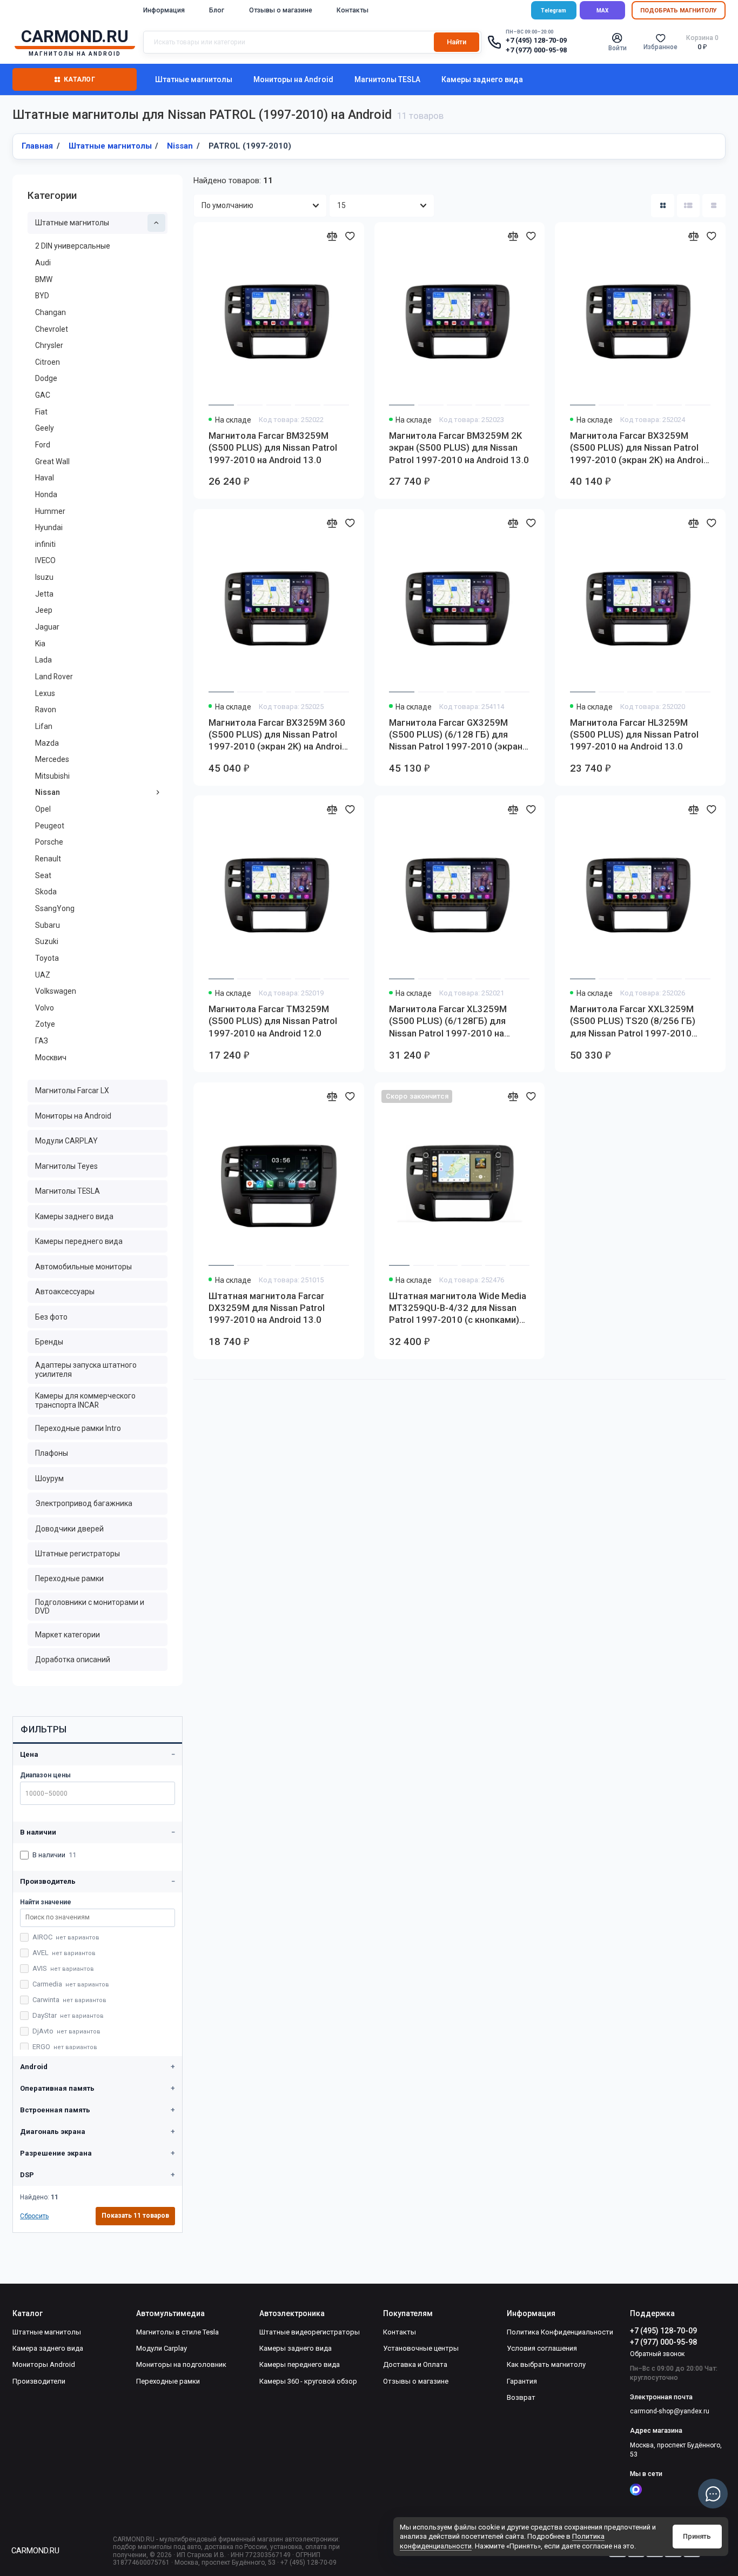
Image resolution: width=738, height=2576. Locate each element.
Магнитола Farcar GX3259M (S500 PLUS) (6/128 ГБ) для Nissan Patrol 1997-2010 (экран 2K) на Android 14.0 (456, 735)
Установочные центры (421, 2348)
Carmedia (71, 1984)
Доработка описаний (73, 1660)
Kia (40, 644)
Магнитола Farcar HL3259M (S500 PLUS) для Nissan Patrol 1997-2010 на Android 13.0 (634, 735)
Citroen (48, 362)
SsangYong (55, 908)
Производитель (48, 1881)
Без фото (51, 1317)
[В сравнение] (332, 236)
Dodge (46, 378)
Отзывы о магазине (281, 10)
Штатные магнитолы (194, 79)
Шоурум (49, 1478)
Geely (45, 428)
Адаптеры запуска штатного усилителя (86, 1370)
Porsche (49, 842)
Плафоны (52, 1453)
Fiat (41, 412)
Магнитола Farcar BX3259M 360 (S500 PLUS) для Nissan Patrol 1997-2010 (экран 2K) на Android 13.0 (278, 735)
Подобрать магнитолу (679, 11)
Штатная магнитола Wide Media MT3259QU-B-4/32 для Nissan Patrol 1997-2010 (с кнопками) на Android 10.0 (458, 1308)
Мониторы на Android (293, 79)
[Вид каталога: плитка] (663, 206)
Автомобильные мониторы (83, 1267)
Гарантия (522, 2381)
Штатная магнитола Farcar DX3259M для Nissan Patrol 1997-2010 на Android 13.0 (267, 1308)
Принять (697, 2536)
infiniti (45, 544)
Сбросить (34, 2216)
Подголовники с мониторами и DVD (90, 1607)
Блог (217, 10)
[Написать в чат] (713, 2494)
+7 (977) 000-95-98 (536, 50)
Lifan (44, 726)
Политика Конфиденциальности (560, 2332)
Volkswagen (56, 991)
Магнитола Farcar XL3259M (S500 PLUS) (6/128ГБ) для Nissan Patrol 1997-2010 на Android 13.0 (448, 1021)
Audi (43, 263)
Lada (43, 660)
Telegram (553, 11)
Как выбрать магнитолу (546, 2364)
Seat (43, 875)
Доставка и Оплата (415, 2364)
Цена (29, 1754)
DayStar (68, 2015)
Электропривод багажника (84, 1503)
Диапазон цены (45, 1775)
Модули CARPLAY (66, 1141)
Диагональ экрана (53, 2132)
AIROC (66, 1937)
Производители (39, 2381)
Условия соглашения (542, 2348)
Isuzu (44, 577)
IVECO (45, 560)
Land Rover (54, 677)
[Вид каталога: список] (689, 206)
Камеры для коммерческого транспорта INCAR (85, 1400)
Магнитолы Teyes (66, 1166)
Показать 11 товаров (135, 2216)
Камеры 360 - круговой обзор (308, 2381)
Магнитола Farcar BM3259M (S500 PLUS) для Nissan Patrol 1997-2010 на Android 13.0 (273, 448)
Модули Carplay (162, 2348)
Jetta (44, 594)
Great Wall (52, 461)
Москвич (51, 1058)
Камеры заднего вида (482, 79)
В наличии (38, 1832)
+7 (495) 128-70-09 (536, 41)
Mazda (47, 743)
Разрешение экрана (56, 2153)
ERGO (65, 2047)
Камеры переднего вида (79, 1241)
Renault (48, 859)
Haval (45, 478)
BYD (42, 296)
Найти (457, 42)
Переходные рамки (69, 1578)
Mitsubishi (52, 776)
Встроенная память (55, 2110)
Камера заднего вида (48, 2348)
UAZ (43, 975)
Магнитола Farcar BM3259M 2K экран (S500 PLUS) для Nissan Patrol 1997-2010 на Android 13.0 (459, 448)
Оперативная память (57, 2088)
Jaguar (47, 627)
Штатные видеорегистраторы (310, 2332)
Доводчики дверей (69, 1529)
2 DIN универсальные (73, 246)
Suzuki (47, 941)
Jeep (44, 610)
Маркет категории (68, 1635)
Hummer (50, 511)
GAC (43, 395)
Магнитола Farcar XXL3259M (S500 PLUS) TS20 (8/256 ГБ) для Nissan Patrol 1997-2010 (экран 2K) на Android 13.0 (633, 1021)
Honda (46, 494)
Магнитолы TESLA (387, 79)
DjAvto (66, 2031)
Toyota (47, 958)
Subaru (48, 925)
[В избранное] (350, 236)
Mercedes (52, 759)
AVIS (63, 1968)
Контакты (353, 10)
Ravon (46, 710)
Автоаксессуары (65, 1292)
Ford (43, 445)
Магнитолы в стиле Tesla (177, 2332)
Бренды (49, 1342)
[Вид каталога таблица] (714, 206)
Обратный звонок (657, 2354)
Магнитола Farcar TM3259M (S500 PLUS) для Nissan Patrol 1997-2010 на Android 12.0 (273, 1021)
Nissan (48, 792)
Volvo (45, 1008)
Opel (43, 809)
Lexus (45, 693)
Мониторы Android (44, 2364)
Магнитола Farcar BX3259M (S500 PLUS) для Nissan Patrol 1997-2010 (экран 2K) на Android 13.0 (639, 448)
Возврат (521, 2397)
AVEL (64, 1953)
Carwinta (69, 2000)
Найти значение (46, 1902)
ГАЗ (42, 1041)
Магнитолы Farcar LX (72, 1090)
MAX (602, 11)
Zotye (45, 1024)
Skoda (46, 892)
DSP (27, 2175)
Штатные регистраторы (78, 1554)
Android (34, 2067)
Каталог (79, 79)
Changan (51, 312)
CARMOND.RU (35, 2551)
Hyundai (49, 527)
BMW (44, 279)
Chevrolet (52, 329)
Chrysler (49, 345)
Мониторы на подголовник (181, 2364)
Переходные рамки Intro (78, 1428)
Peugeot (50, 826)
